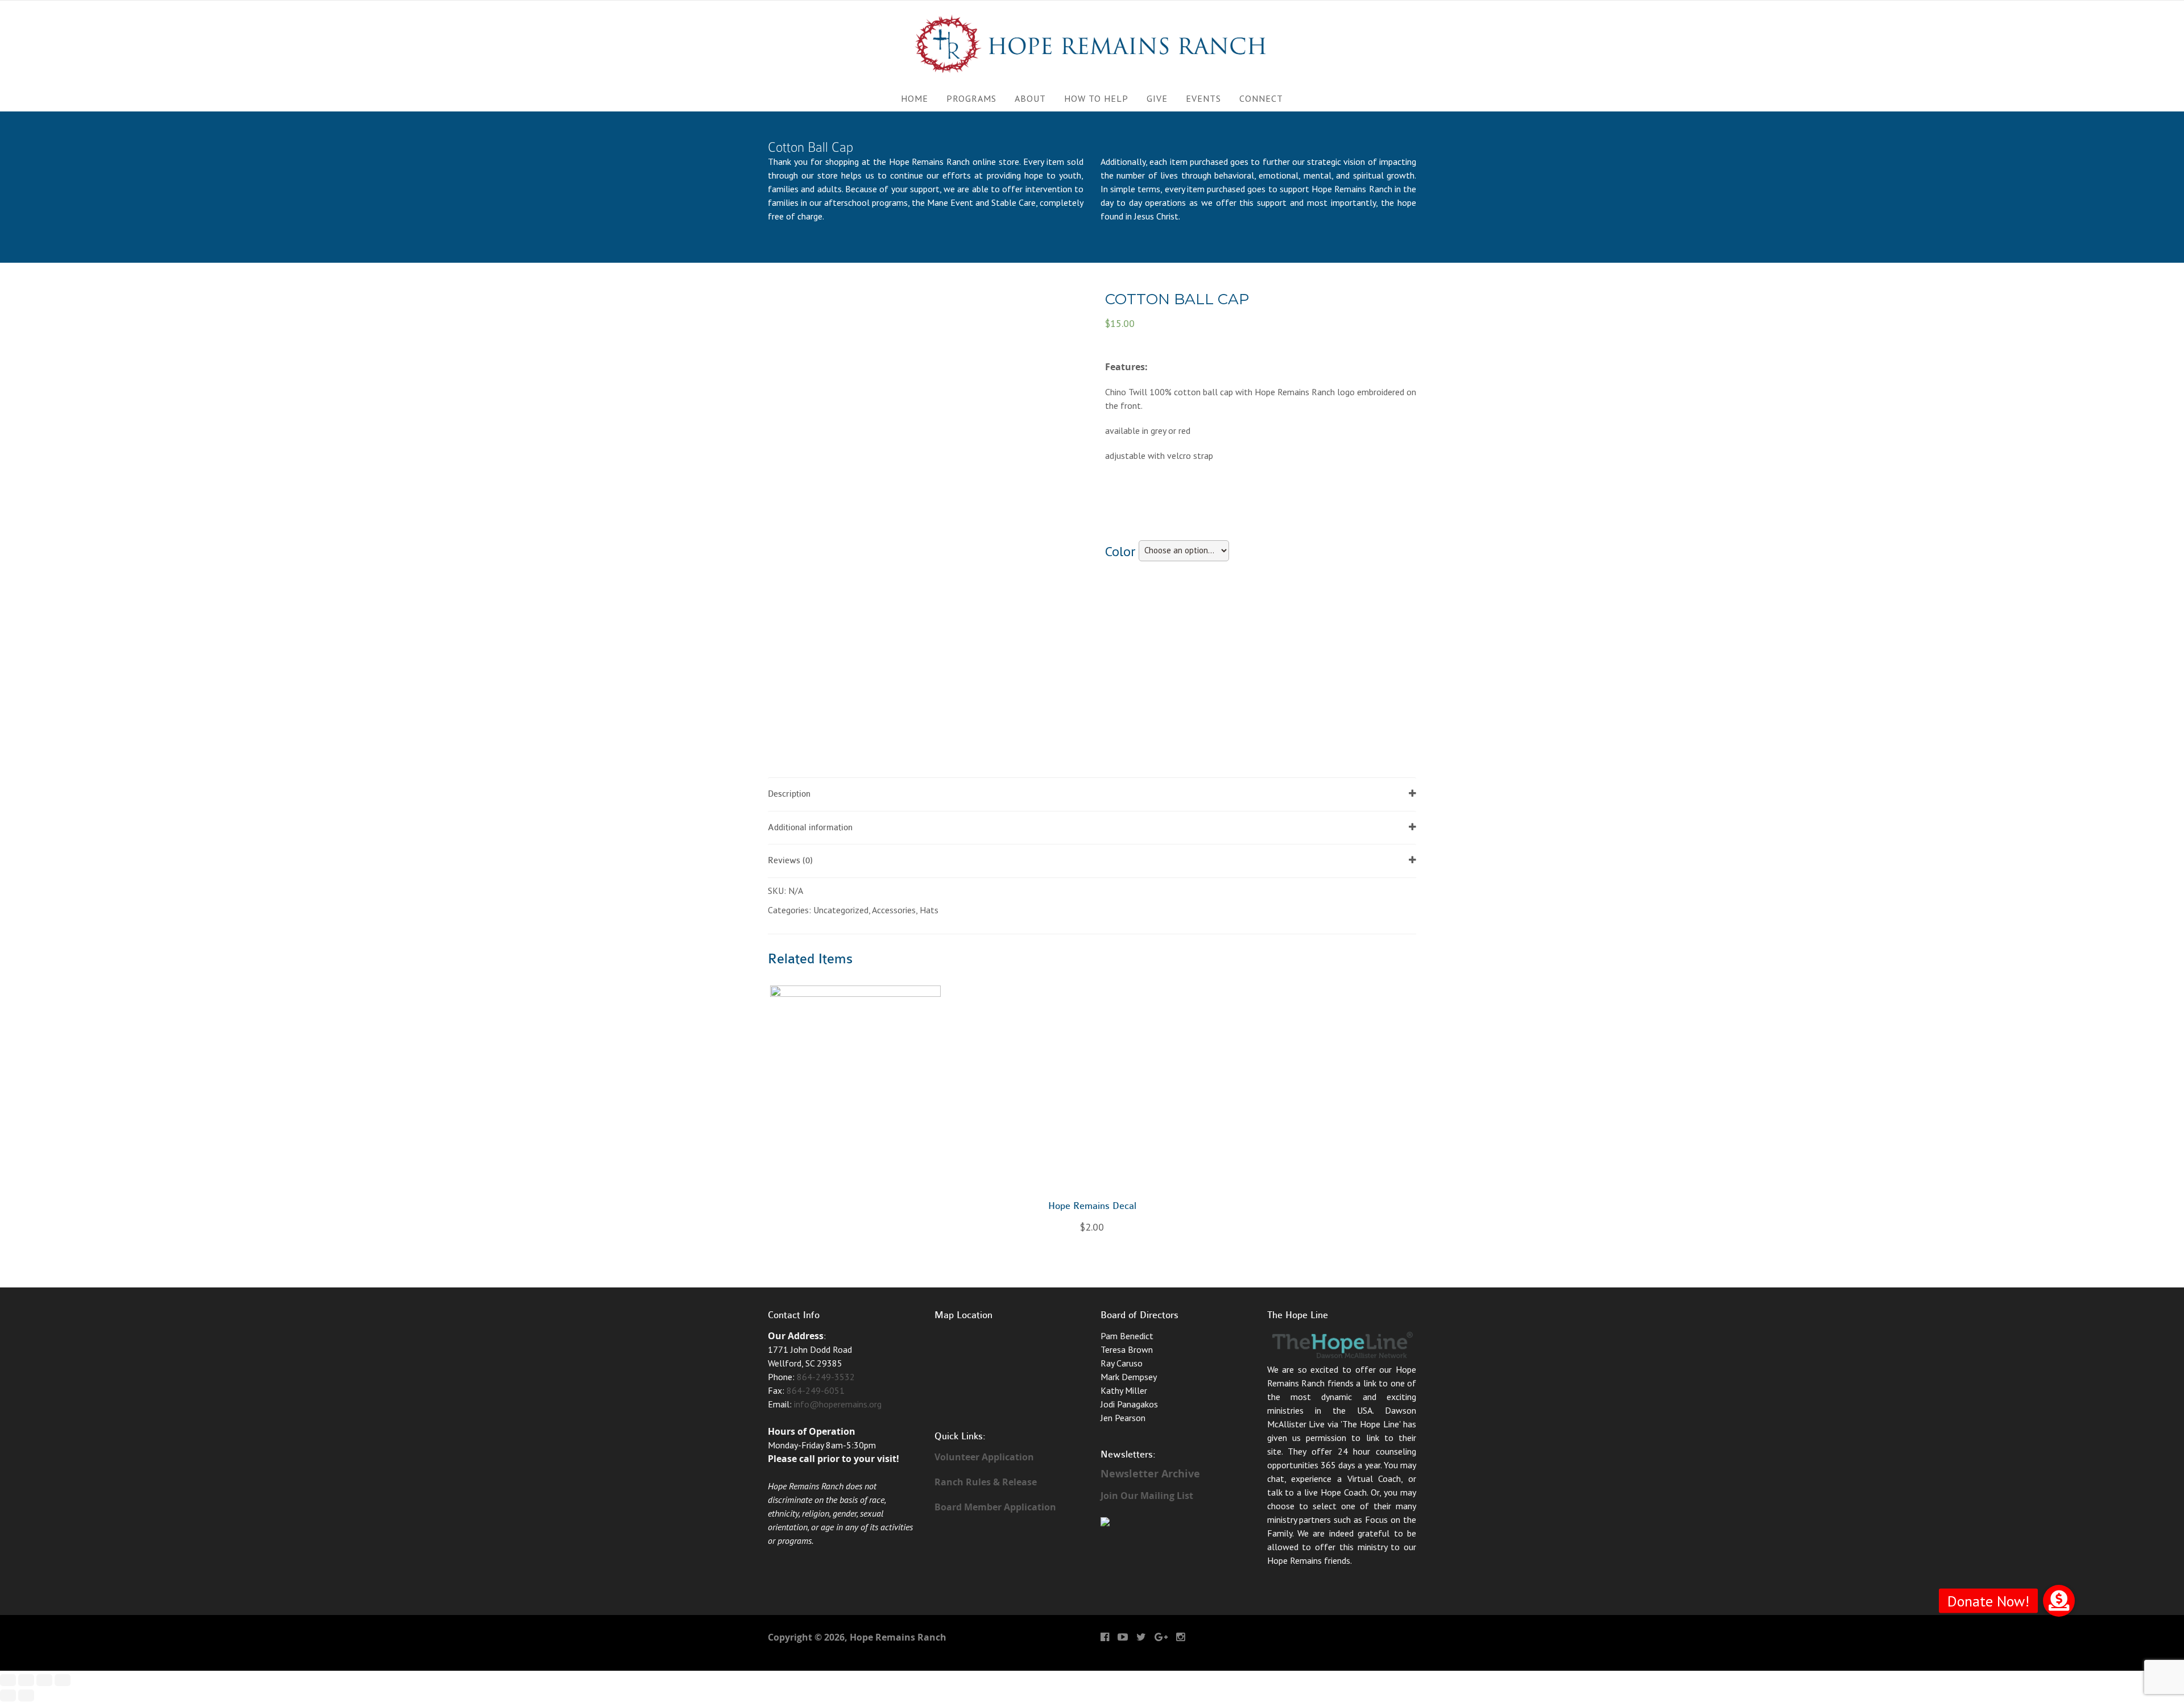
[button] (2059, 1601)
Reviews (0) (790, 861)
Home (915, 98)
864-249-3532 (826, 1377)
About (1030, 98)
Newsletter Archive (1150, 1474)
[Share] (26, 1680)
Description (789, 794)
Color (1120, 551)
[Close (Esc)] (8, 1680)
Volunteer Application (984, 1457)
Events (1203, 98)
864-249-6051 (816, 1390)
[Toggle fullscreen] (44, 1680)
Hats (929, 910)
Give (1157, 98)
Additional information (810, 828)
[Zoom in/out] (63, 1680)
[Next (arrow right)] (26, 1695)
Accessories (894, 910)
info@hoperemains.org (838, 1404)
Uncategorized (841, 910)
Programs (971, 98)
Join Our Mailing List (1147, 1496)
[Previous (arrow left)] (8, 1695)
